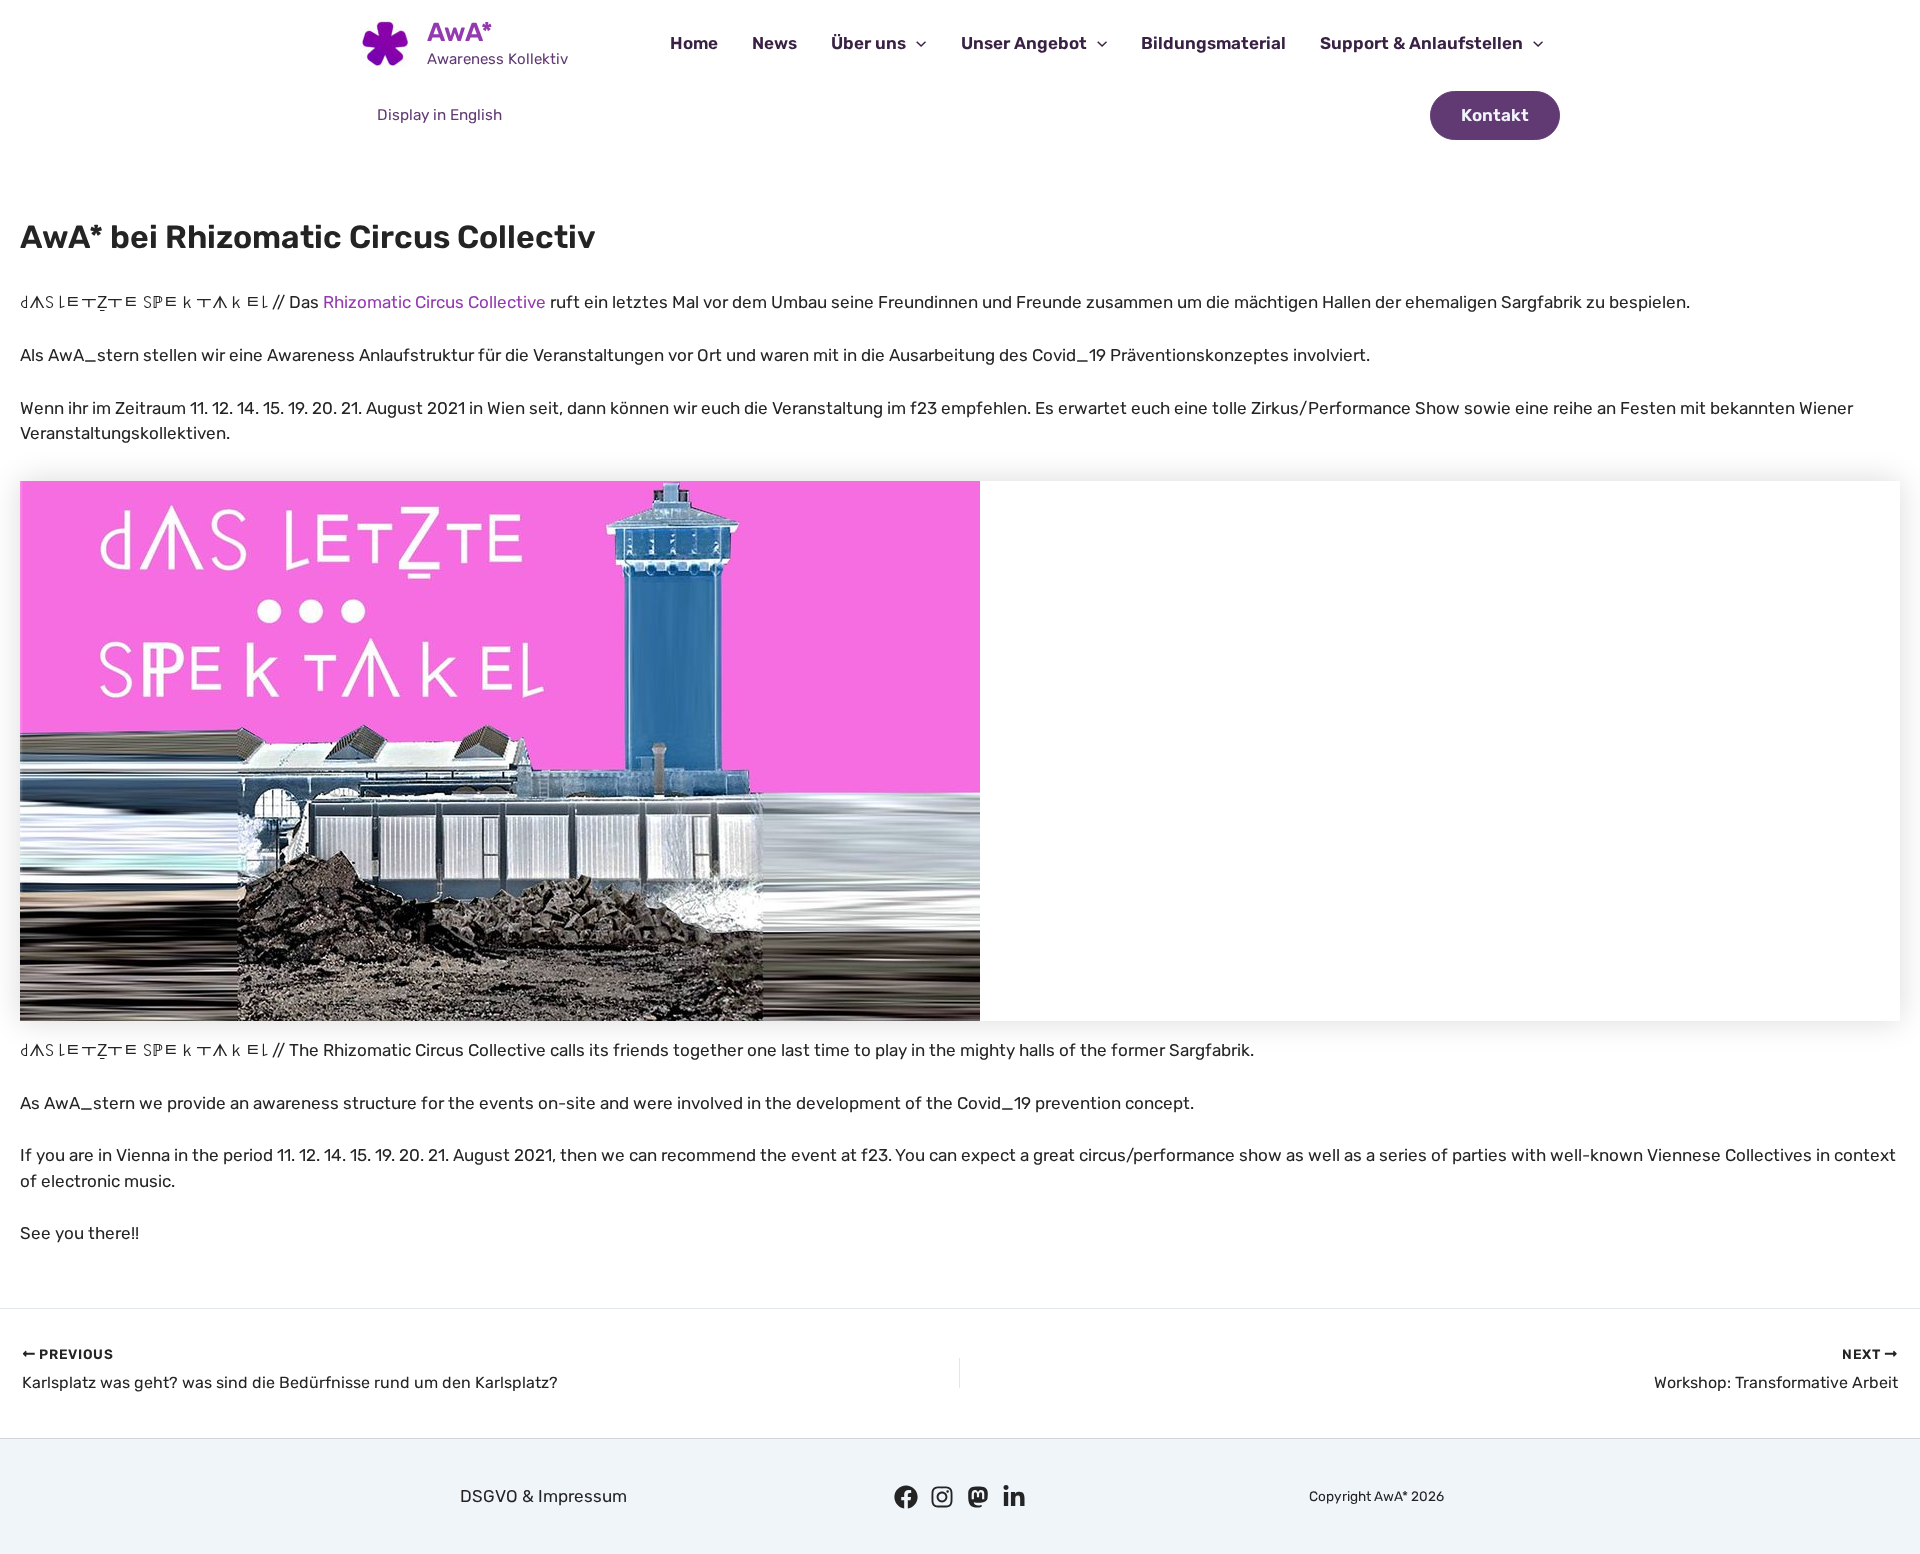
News (774, 43)
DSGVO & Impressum (543, 1496)
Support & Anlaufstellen (1421, 43)
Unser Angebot (1024, 43)
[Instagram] (942, 1497)
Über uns (868, 43)
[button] (916, 43)
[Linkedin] (1014, 1497)
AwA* (460, 32)
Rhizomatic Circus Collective (434, 302)
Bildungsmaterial (1213, 43)
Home (694, 43)
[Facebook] (906, 1497)
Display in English (439, 115)
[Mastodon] (978, 1497)
